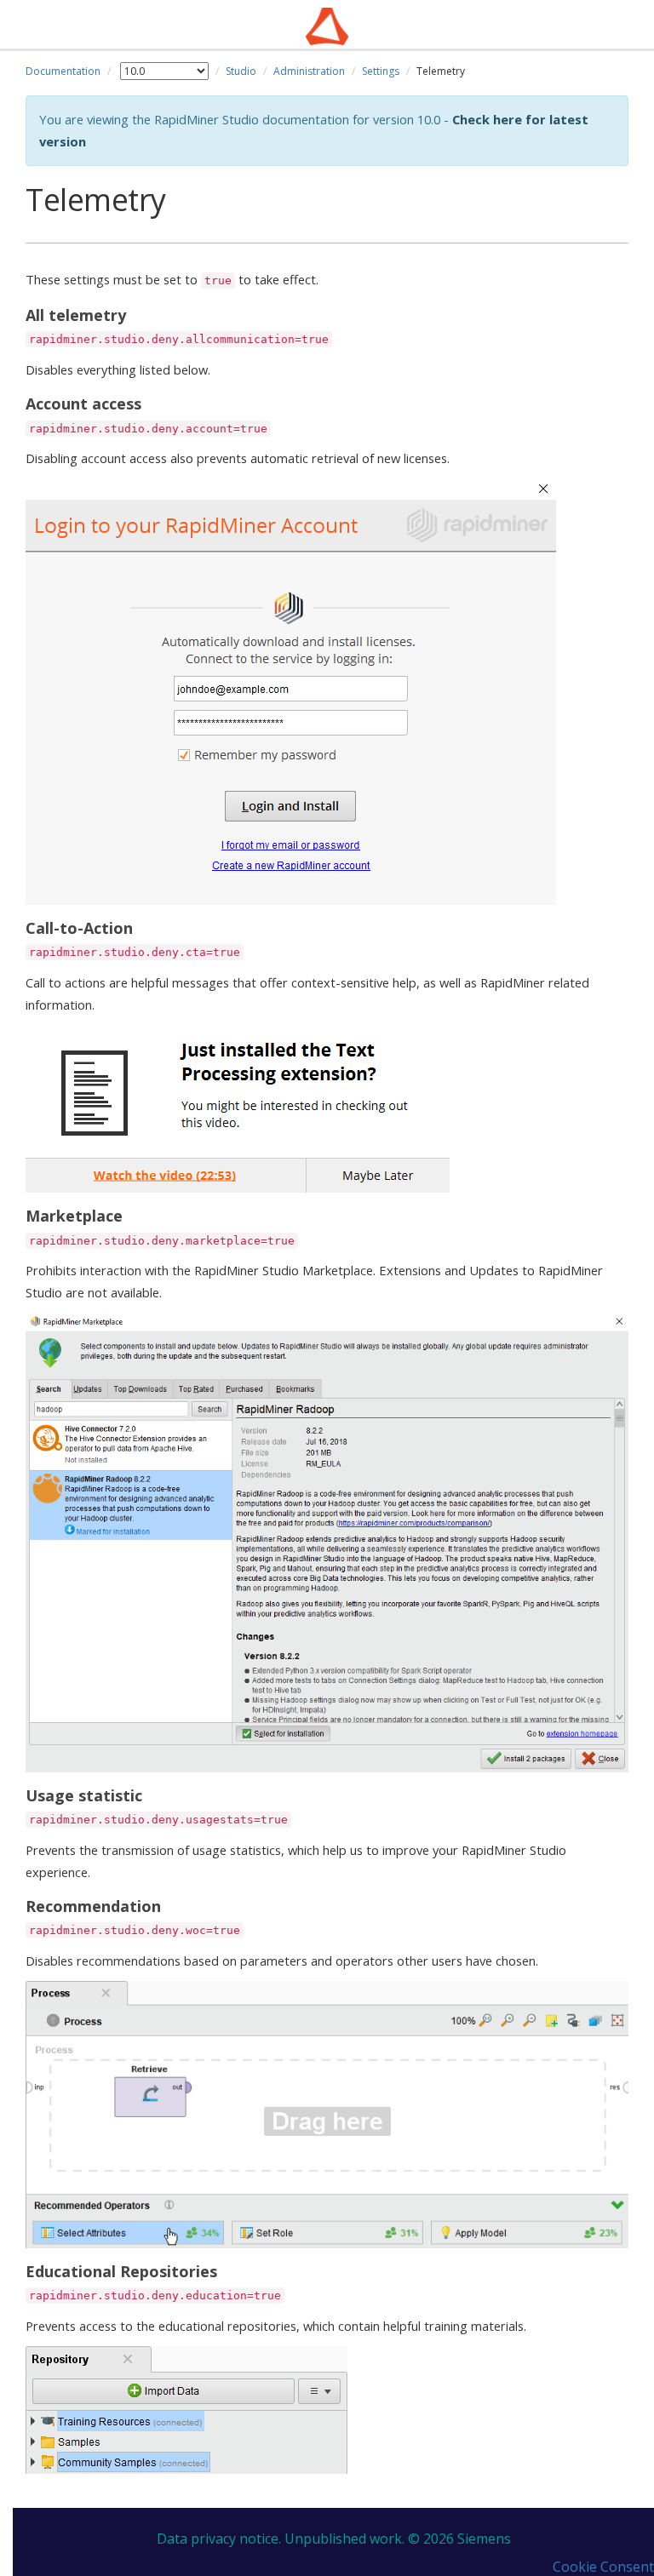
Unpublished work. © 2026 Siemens (398, 2539)
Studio (241, 71)
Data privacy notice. (219, 2539)
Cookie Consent (603, 2567)
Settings (381, 71)
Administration (309, 71)
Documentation (63, 71)
